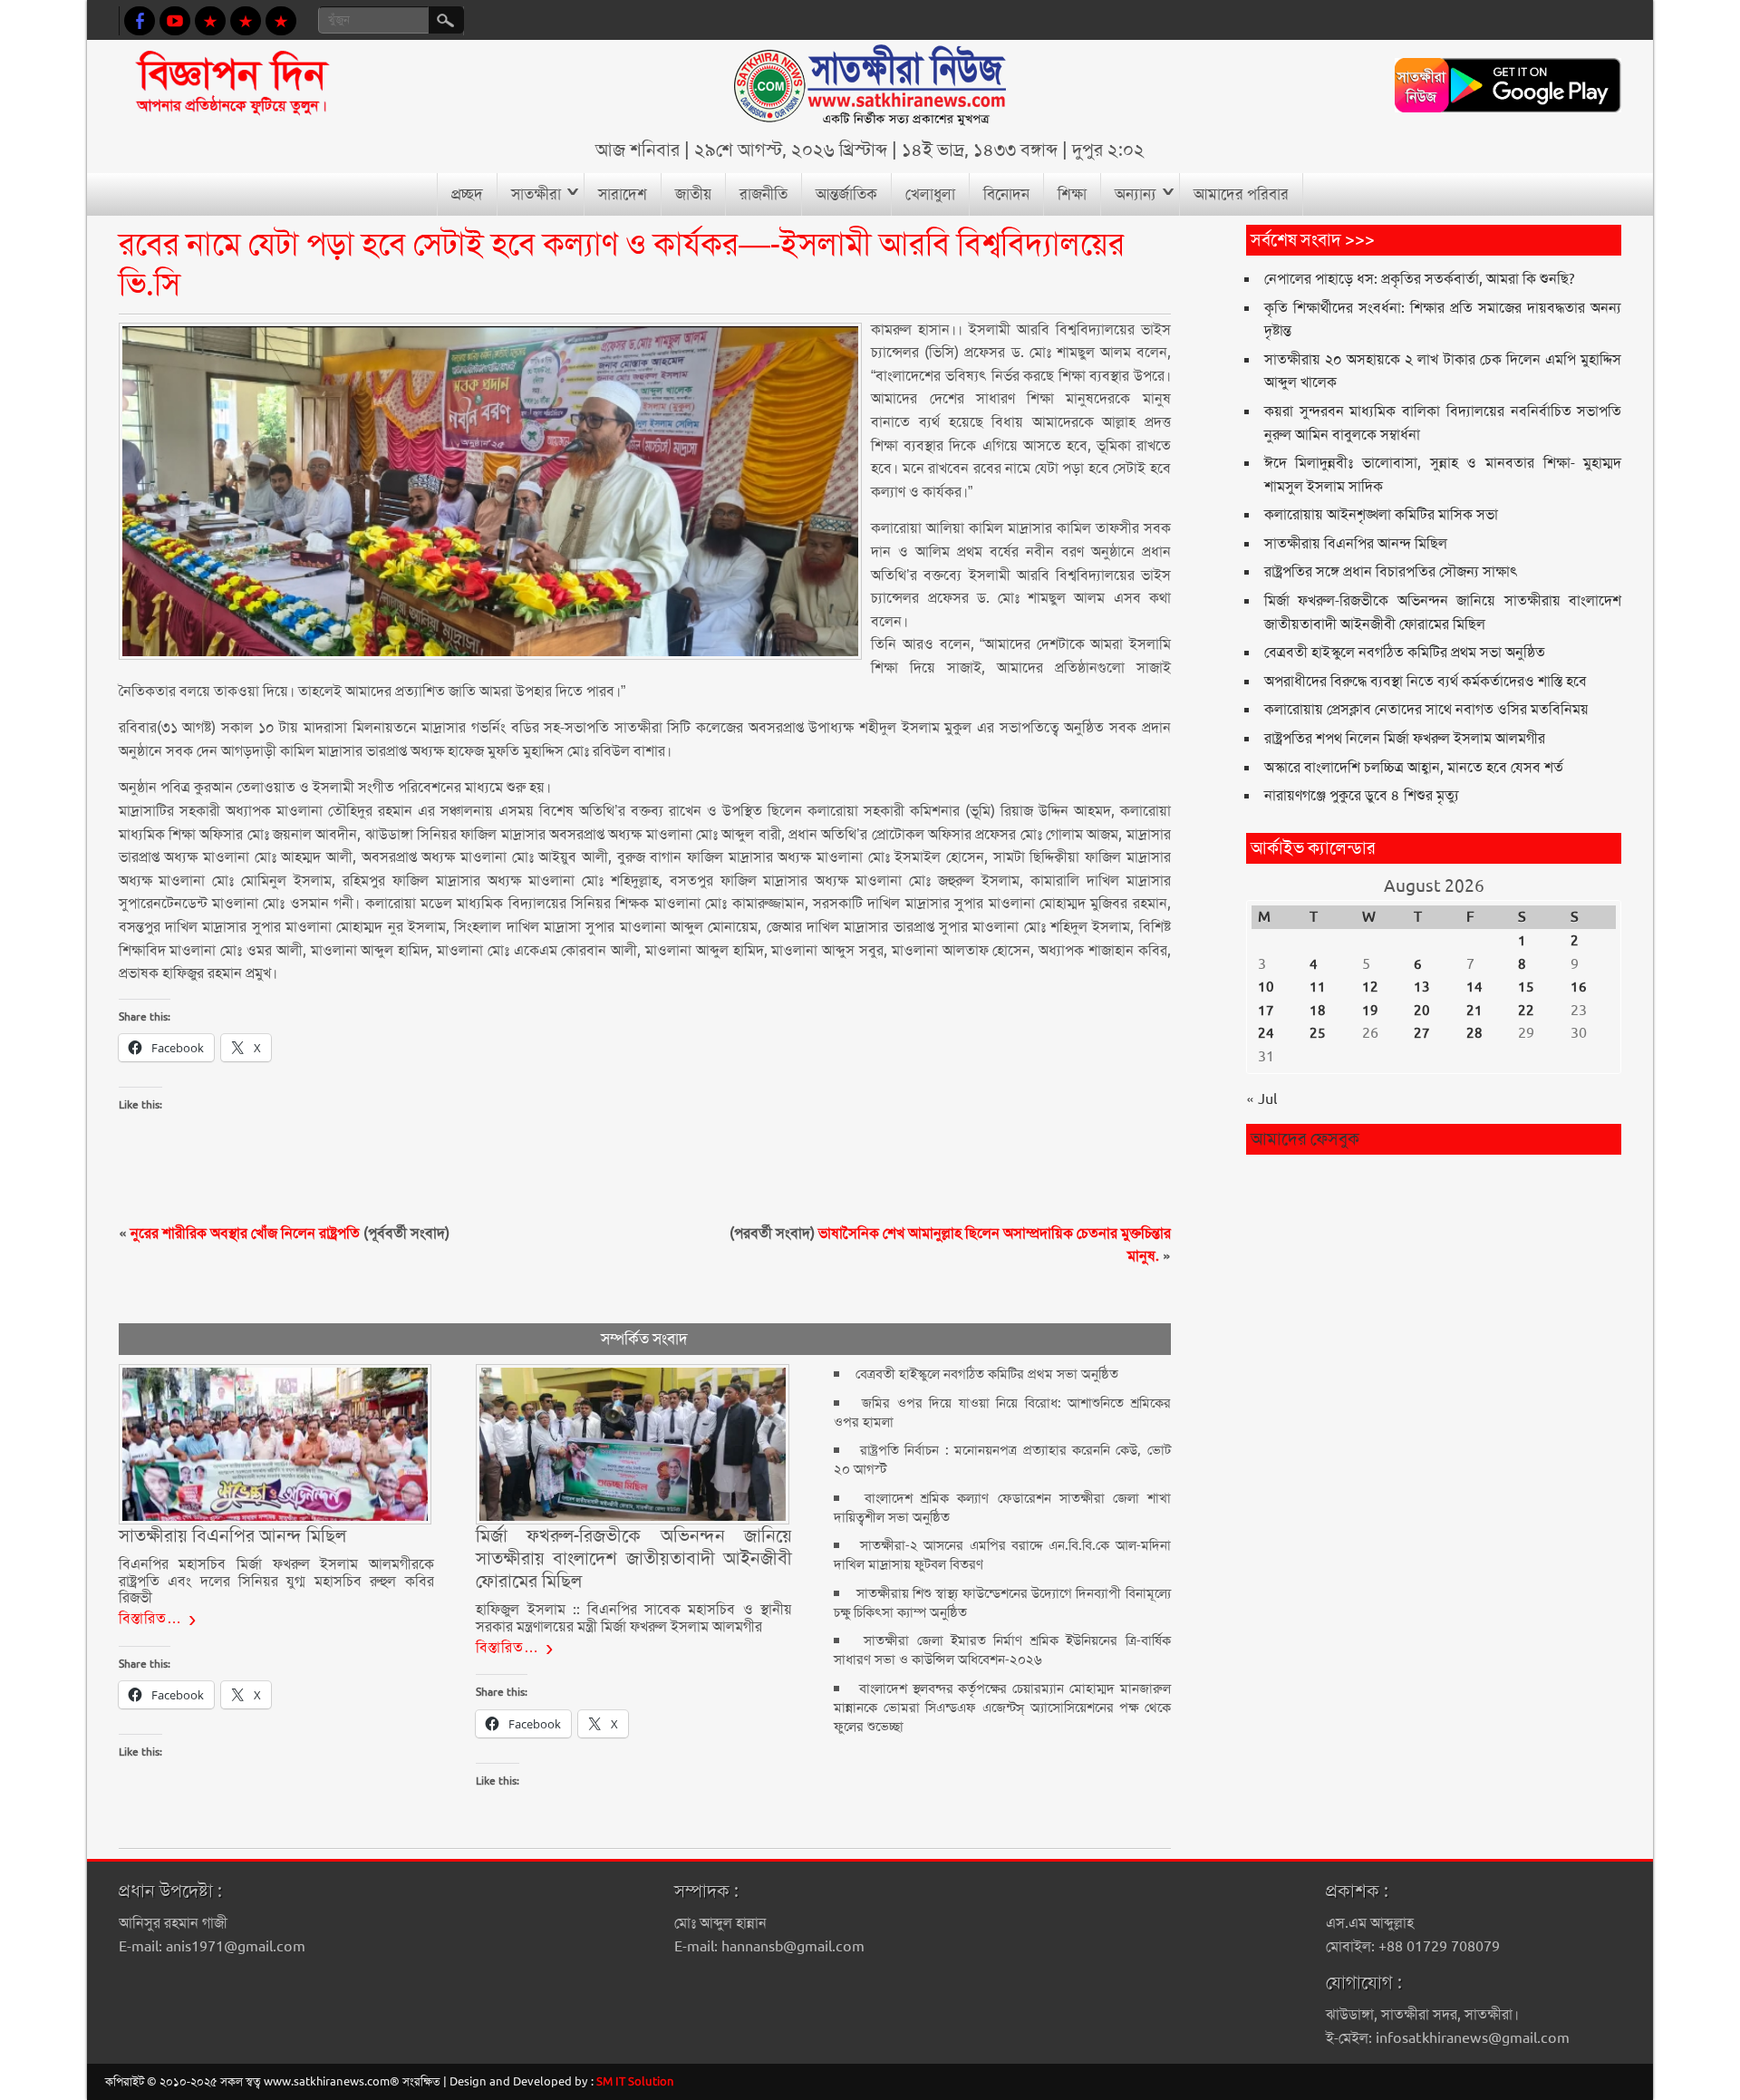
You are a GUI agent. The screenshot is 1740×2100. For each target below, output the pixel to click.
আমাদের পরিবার (1241, 194)
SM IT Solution (635, 2081)
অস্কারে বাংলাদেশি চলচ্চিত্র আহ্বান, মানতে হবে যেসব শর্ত (1414, 767)
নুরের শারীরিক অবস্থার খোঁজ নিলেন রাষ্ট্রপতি (245, 1233)
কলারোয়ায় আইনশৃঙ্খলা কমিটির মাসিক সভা (1381, 514)
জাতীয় (693, 194)
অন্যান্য (1136, 194)
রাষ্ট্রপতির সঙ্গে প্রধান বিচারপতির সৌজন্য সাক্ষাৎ (1391, 571)
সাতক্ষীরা (536, 194)
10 (1266, 987)
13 (1422, 987)
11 (1318, 987)
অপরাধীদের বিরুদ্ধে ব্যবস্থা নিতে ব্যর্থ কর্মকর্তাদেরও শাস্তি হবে (1426, 681)
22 (1526, 1011)
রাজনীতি (764, 194)
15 (1526, 987)
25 (1318, 1033)
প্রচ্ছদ (467, 194)
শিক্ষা (1072, 194)
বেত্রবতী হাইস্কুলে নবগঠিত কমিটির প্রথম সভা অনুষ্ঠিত (987, 1374)
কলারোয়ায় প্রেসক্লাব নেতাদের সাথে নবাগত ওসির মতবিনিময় (1426, 709)
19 (1370, 1011)
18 (1318, 1011)
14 (1474, 987)
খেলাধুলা (930, 194)
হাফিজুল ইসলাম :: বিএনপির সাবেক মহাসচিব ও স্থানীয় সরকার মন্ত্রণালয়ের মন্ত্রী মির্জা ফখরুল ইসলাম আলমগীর (633, 1617)
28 (1474, 1033)
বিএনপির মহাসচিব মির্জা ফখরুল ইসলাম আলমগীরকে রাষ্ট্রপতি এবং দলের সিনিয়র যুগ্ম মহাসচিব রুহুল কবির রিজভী (276, 1581)
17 (1266, 1011)
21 (1474, 1011)
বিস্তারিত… (150, 1618)
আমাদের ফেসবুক (1305, 1139)
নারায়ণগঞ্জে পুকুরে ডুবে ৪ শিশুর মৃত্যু (1362, 795)
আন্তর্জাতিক (846, 194)
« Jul (1261, 1099)
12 (1370, 987)
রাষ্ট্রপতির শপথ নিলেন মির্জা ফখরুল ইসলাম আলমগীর (1405, 738)
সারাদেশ (623, 194)
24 (1266, 1033)
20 (1422, 1011)
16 (1579, 987)
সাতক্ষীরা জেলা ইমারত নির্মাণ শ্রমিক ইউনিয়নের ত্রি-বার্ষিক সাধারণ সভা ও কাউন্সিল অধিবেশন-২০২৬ (1002, 1650)
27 (1422, 1033)
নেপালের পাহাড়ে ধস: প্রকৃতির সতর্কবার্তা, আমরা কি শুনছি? (1420, 279)
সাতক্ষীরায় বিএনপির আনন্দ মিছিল (1356, 543)
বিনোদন (1006, 194)
